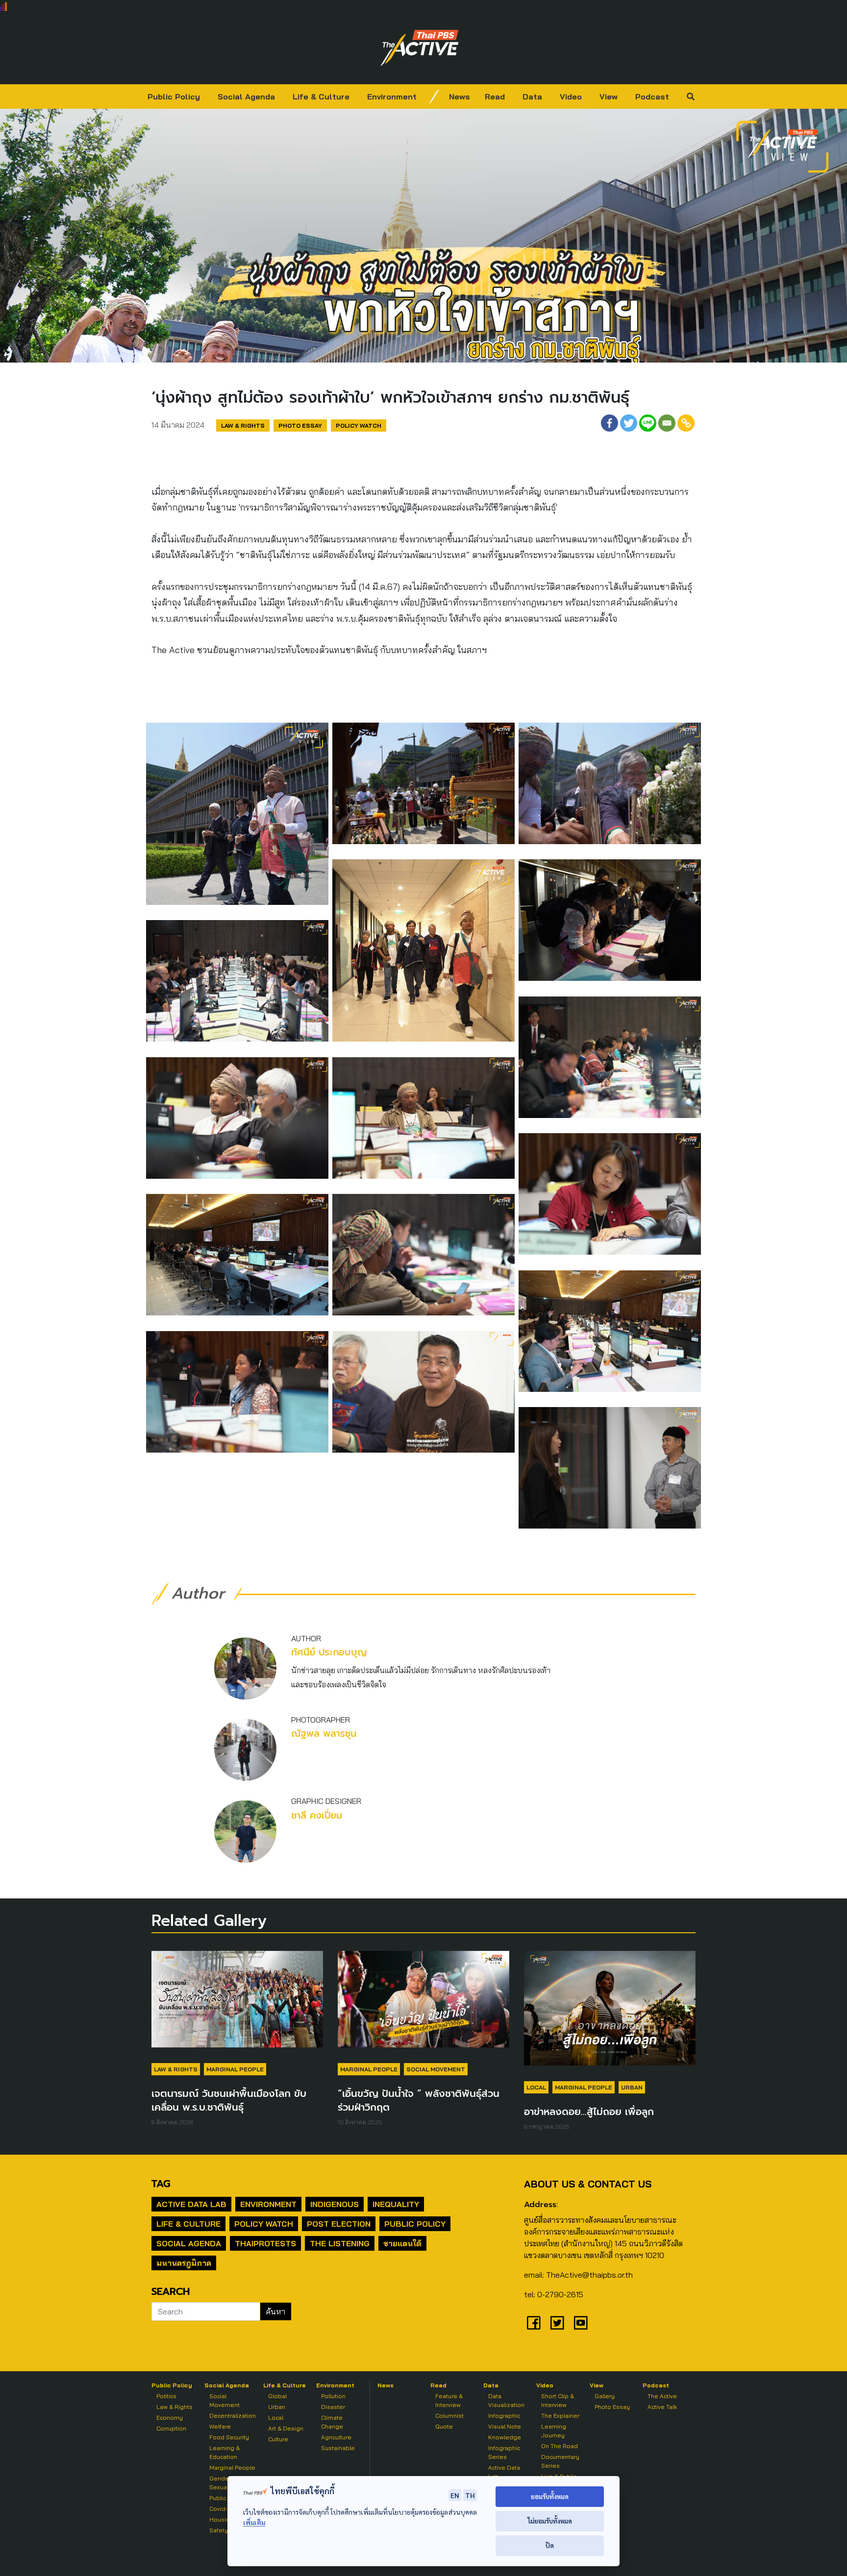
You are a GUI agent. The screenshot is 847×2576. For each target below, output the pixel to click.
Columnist (449, 2416)
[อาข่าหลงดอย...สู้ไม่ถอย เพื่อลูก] (610, 2013)
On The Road (560, 2446)
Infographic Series (504, 2452)
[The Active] (420, 48)
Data (532, 97)
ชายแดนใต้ (402, 2243)
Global (277, 2396)
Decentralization (233, 2416)
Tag (161, 2184)
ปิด (550, 2545)
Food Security (229, 2437)
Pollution (333, 2396)
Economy (170, 2418)
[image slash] (434, 97)
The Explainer (560, 2416)
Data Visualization (506, 2400)
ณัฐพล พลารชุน (324, 1734)
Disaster (333, 2407)
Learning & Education (224, 2452)
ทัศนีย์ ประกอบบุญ (329, 1652)
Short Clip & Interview (558, 2400)
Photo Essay (300, 425)
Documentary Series (560, 2461)
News (460, 97)
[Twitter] (629, 423)
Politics (166, 2396)
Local (536, 2087)
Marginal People (235, 2069)
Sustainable (338, 2448)
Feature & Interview (449, 2400)
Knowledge (505, 2437)
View (609, 97)
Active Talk (662, 2407)
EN (455, 2495)
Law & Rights (243, 425)
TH (470, 2495)
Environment (392, 97)
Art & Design (286, 2428)
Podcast (652, 97)
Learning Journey (554, 2431)
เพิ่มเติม (254, 2522)
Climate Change (332, 2422)
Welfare (220, 2426)
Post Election (339, 2224)
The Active (662, 2396)
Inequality (396, 2204)
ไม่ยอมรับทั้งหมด (550, 2521)
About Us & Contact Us (588, 2184)
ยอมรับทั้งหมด (550, 2496)
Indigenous (335, 2204)
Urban (632, 2087)
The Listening (340, 2243)
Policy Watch (359, 425)
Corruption (171, 2428)
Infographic (504, 2416)
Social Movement (436, 2069)
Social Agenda (246, 97)
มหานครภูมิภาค (184, 2263)
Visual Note (505, 2426)
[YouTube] (581, 2323)
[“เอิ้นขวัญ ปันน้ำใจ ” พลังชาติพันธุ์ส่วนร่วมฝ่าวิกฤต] (423, 2004)
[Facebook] (610, 423)
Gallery (605, 2396)
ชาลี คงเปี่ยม (317, 1815)
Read (495, 97)
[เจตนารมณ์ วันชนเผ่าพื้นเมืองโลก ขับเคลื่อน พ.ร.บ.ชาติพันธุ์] (237, 2004)
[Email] (667, 423)
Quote (444, 2426)
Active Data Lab (191, 2204)
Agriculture (336, 2437)
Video (571, 97)
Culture (278, 2439)
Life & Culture (321, 97)
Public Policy (174, 97)
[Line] (648, 423)
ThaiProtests (265, 2243)
